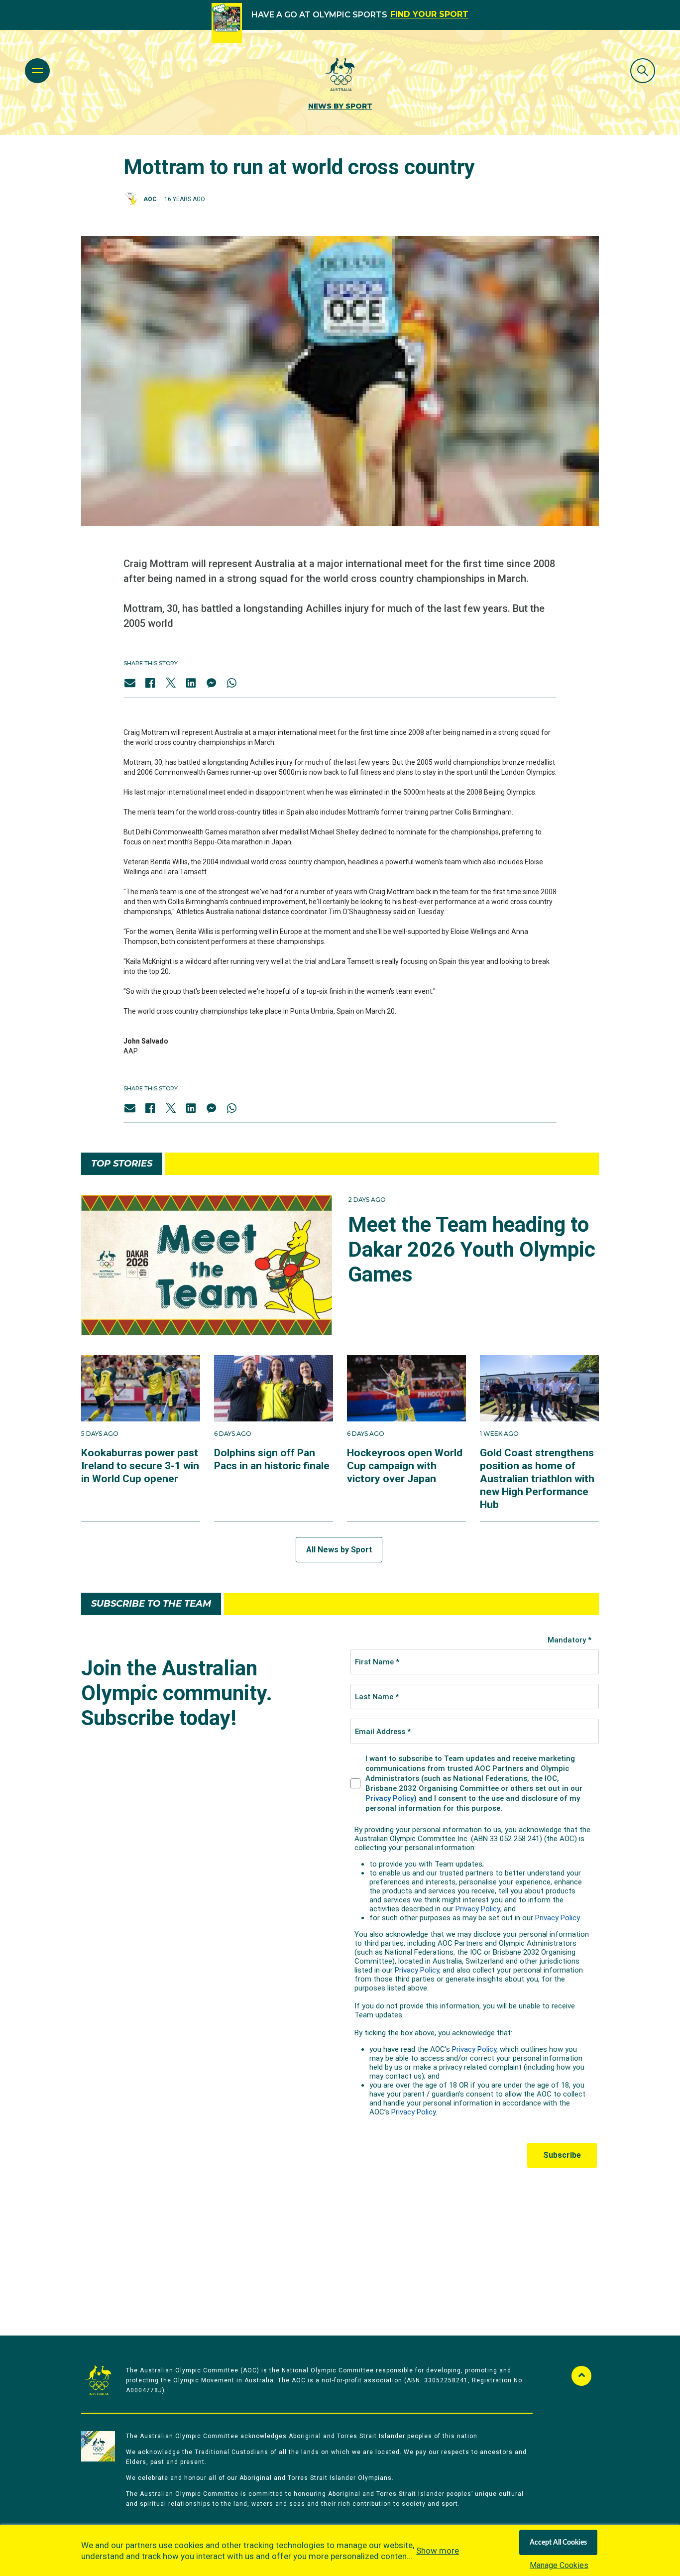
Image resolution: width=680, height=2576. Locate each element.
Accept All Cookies (558, 2543)
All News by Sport (339, 1550)
